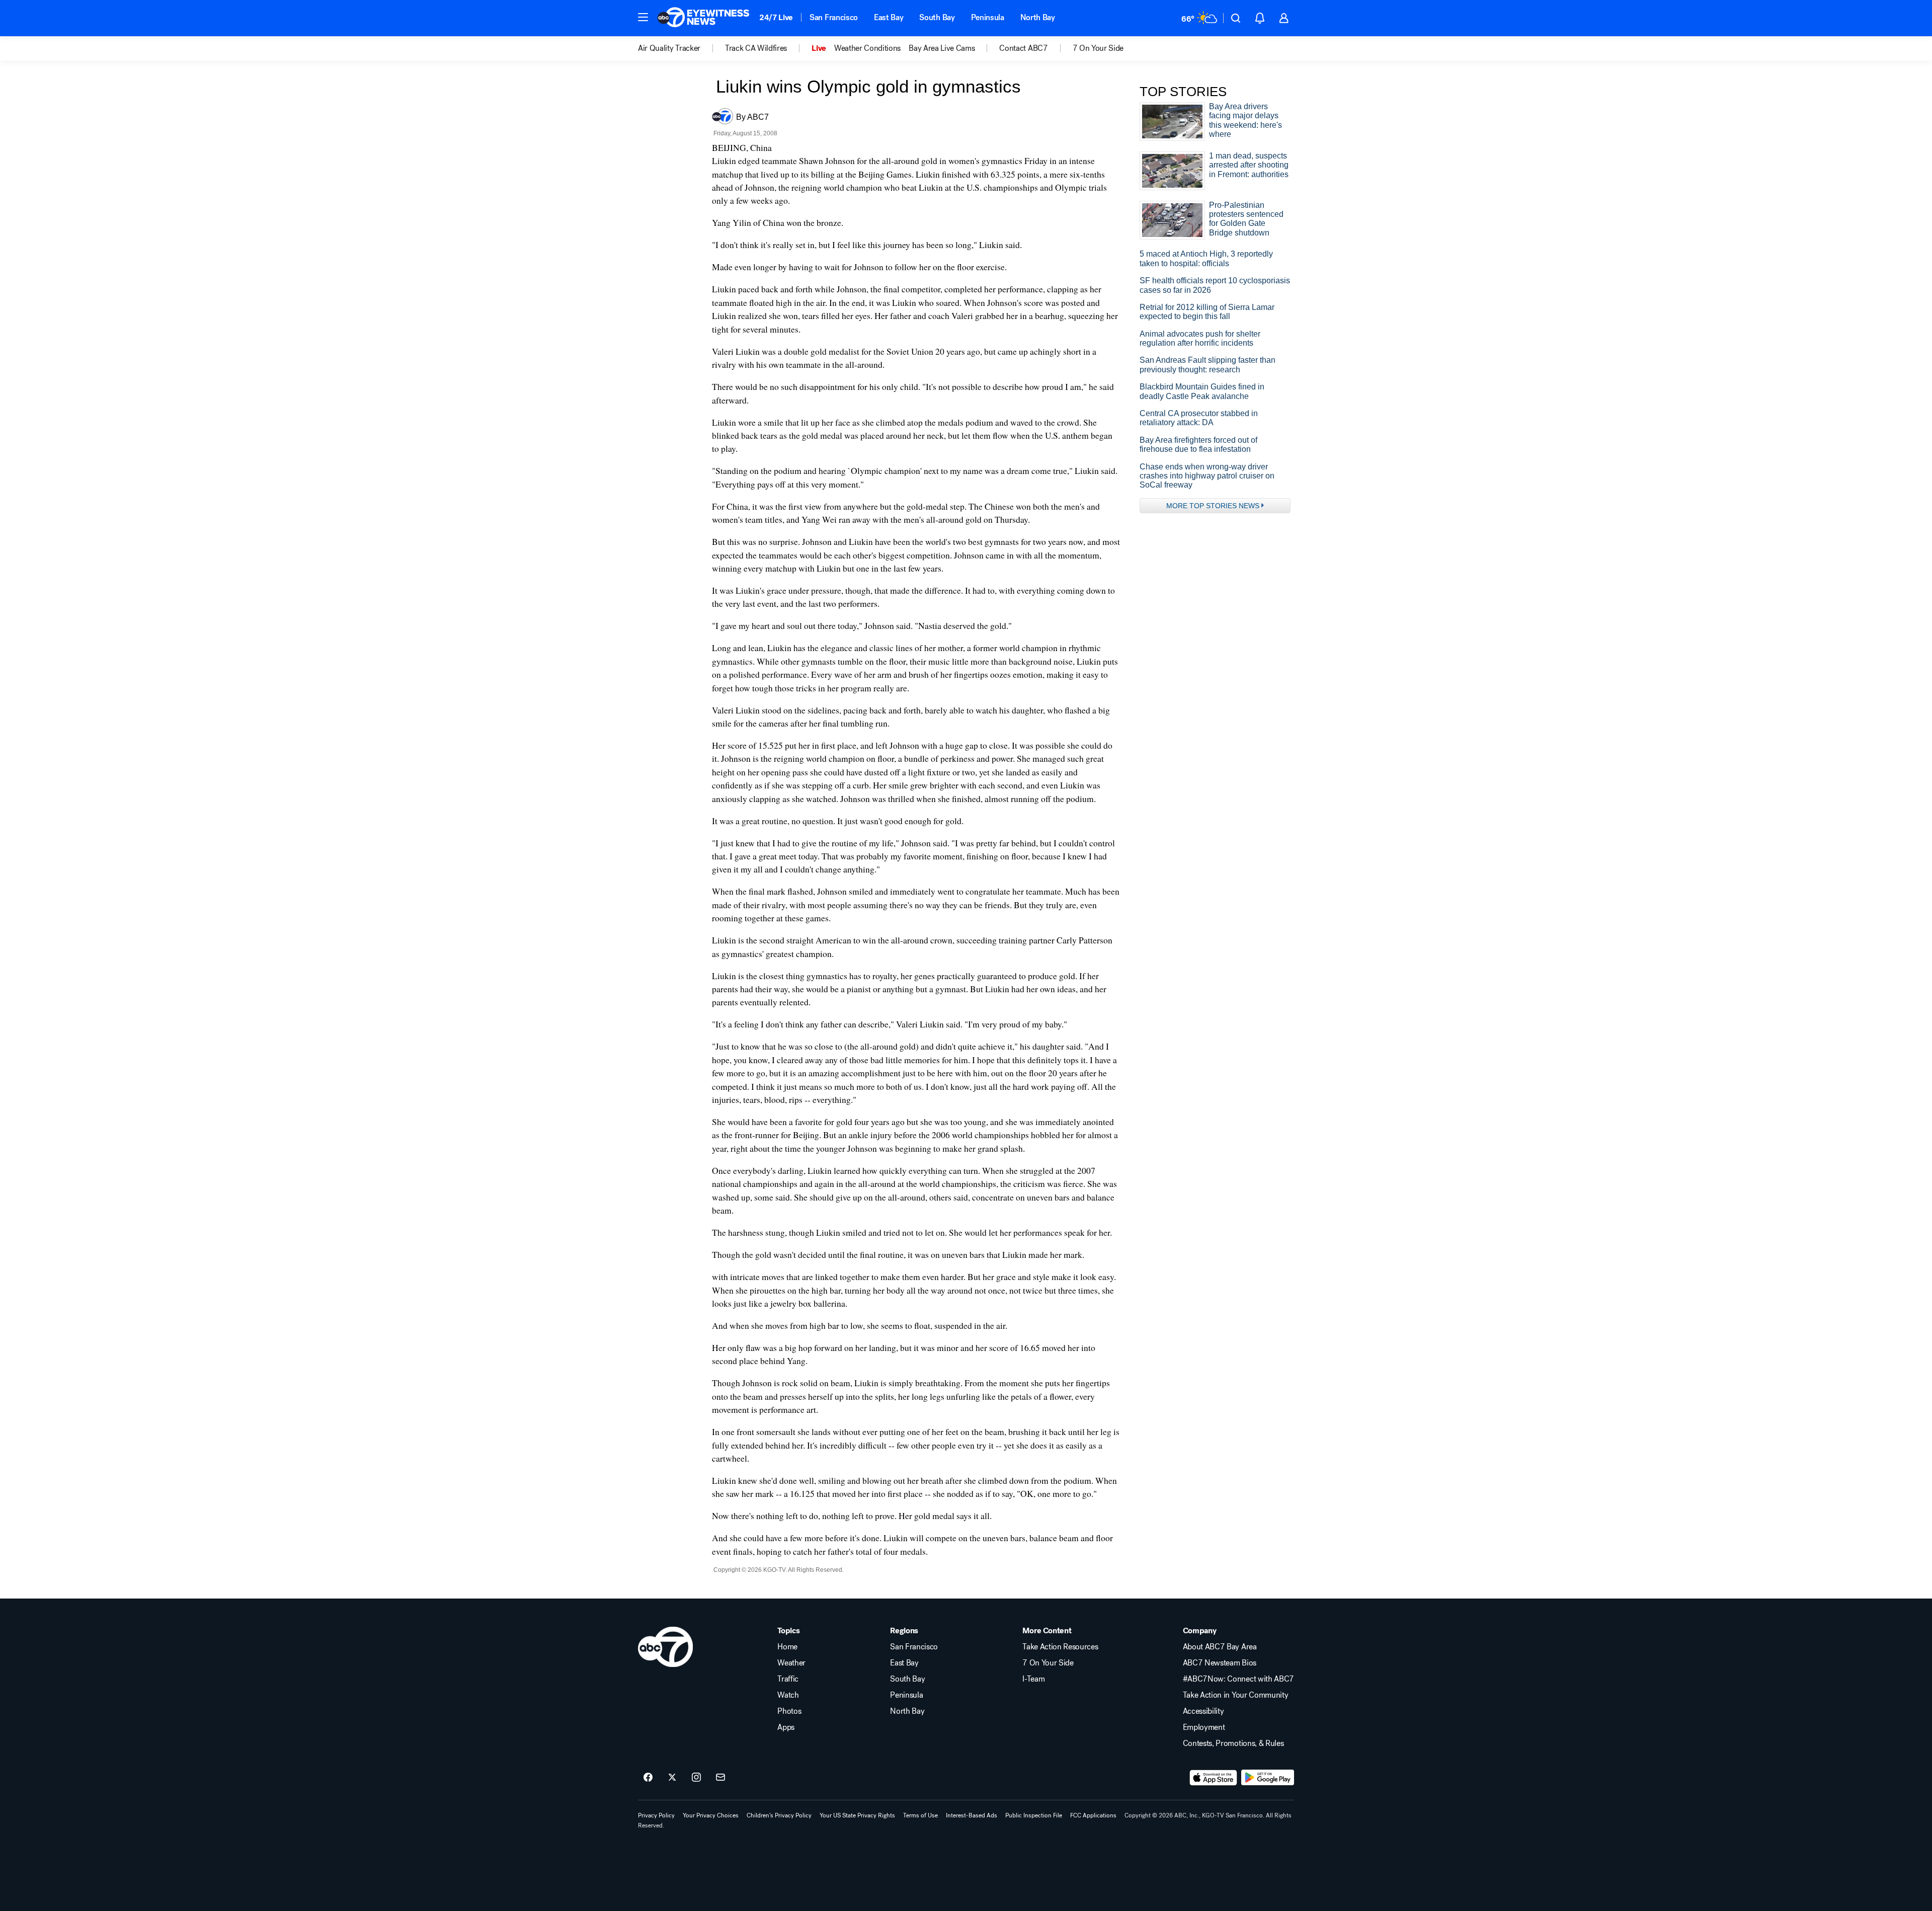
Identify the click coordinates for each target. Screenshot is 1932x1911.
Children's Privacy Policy (779, 1815)
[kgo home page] (665, 1647)
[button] (643, 17)
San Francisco (834, 17)
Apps (786, 1727)
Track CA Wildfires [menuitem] (756, 48)
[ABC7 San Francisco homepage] (703, 18)
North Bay (1038, 17)
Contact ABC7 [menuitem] (1023, 48)
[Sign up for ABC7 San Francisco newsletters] (720, 1778)
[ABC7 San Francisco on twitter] (672, 1778)
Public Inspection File (1034, 1815)
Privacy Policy (656, 1815)
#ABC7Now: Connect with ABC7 (1238, 1679)
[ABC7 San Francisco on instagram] (696, 1778)
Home (787, 1647)
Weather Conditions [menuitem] (867, 48)
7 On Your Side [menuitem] (1098, 48)
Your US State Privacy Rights (857, 1815)
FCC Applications (1093, 1815)
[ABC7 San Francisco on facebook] (648, 1778)
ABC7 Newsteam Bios (1220, 1663)
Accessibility (1203, 1711)
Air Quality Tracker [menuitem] (669, 48)
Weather (791, 1663)
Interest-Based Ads (972, 1815)
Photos (789, 1711)
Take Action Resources (1060, 1647)
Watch (788, 1695)
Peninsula (988, 17)
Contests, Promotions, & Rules (1233, 1743)
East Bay (889, 17)
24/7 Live (776, 17)
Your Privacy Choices (711, 1815)
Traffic (788, 1679)
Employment (1204, 1727)
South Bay (937, 17)
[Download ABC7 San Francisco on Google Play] (1268, 1778)
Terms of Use (920, 1815)
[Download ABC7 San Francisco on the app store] (1214, 1778)
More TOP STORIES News (1213, 506)
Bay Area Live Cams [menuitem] (942, 48)
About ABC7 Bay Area (1220, 1647)
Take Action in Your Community (1236, 1695)
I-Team (1033, 1679)
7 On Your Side (1048, 1663)
